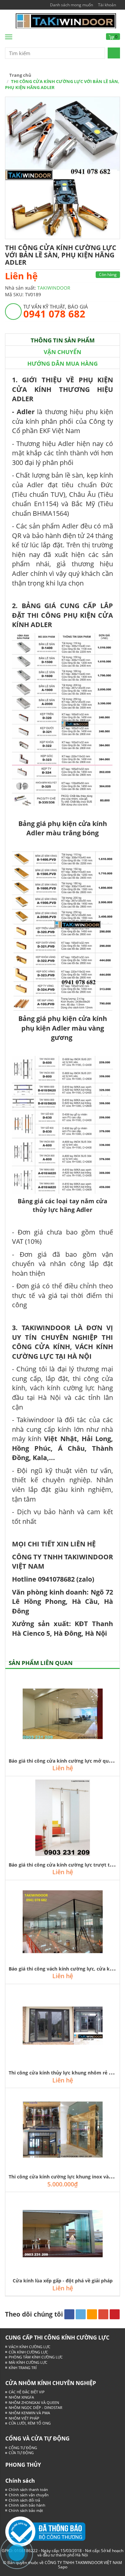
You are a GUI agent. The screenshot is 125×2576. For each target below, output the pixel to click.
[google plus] (103, 2314)
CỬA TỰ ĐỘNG (21, 2453)
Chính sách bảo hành (27, 2505)
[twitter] (81, 2314)
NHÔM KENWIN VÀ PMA (29, 2413)
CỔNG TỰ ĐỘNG (23, 2448)
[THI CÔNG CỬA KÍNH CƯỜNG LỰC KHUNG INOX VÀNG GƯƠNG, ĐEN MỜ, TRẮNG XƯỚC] (62, 2130)
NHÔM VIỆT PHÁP (24, 2418)
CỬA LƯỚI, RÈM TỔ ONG (30, 2423)
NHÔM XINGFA (21, 2397)
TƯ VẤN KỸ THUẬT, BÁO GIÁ (56, 311)
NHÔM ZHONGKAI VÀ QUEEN (34, 2402)
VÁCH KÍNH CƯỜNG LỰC (29, 2347)
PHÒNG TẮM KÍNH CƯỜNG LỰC (36, 2357)
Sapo (63, 2567)
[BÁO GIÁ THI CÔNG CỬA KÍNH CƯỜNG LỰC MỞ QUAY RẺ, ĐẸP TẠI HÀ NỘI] (62, 1714)
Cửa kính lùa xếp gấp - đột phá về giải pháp (63, 2281)
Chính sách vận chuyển (29, 2495)
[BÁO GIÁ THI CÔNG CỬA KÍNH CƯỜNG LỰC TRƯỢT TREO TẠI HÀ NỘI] (62, 1818)
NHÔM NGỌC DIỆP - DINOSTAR (35, 2407)
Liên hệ (21, 276)
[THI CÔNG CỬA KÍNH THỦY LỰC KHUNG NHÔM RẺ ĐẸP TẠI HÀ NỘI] (62, 2026)
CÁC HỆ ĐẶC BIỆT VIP (27, 2392)
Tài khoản (107, 5)
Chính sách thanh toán (28, 2489)
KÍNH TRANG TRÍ (23, 2368)
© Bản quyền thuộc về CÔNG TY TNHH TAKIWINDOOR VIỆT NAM (62, 2563)
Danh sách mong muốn (71, 5)
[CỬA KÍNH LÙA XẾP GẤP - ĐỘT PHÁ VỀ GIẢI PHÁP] (62, 2234)
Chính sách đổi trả (24, 2500)
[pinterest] (115, 2314)
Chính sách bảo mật (26, 2510)
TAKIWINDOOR (54, 288)
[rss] (92, 2314)
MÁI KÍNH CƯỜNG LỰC (28, 2362)
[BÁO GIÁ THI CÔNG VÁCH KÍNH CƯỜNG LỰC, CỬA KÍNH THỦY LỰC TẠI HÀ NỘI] (62, 1922)
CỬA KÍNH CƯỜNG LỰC (28, 2352)
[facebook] (69, 2314)
